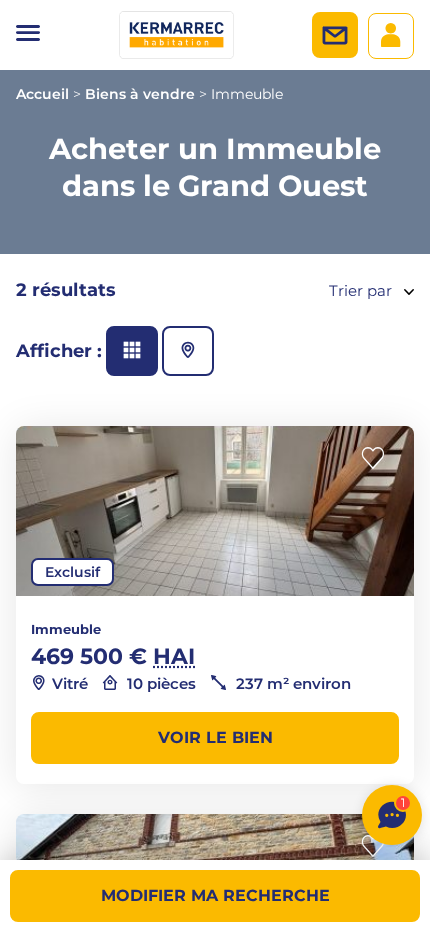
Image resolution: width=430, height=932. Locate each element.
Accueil (42, 94)
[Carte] (188, 351)
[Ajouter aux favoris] (379, 458)
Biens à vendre (140, 94)
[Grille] (132, 351)
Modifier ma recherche (215, 895)
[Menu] (28, 35)
